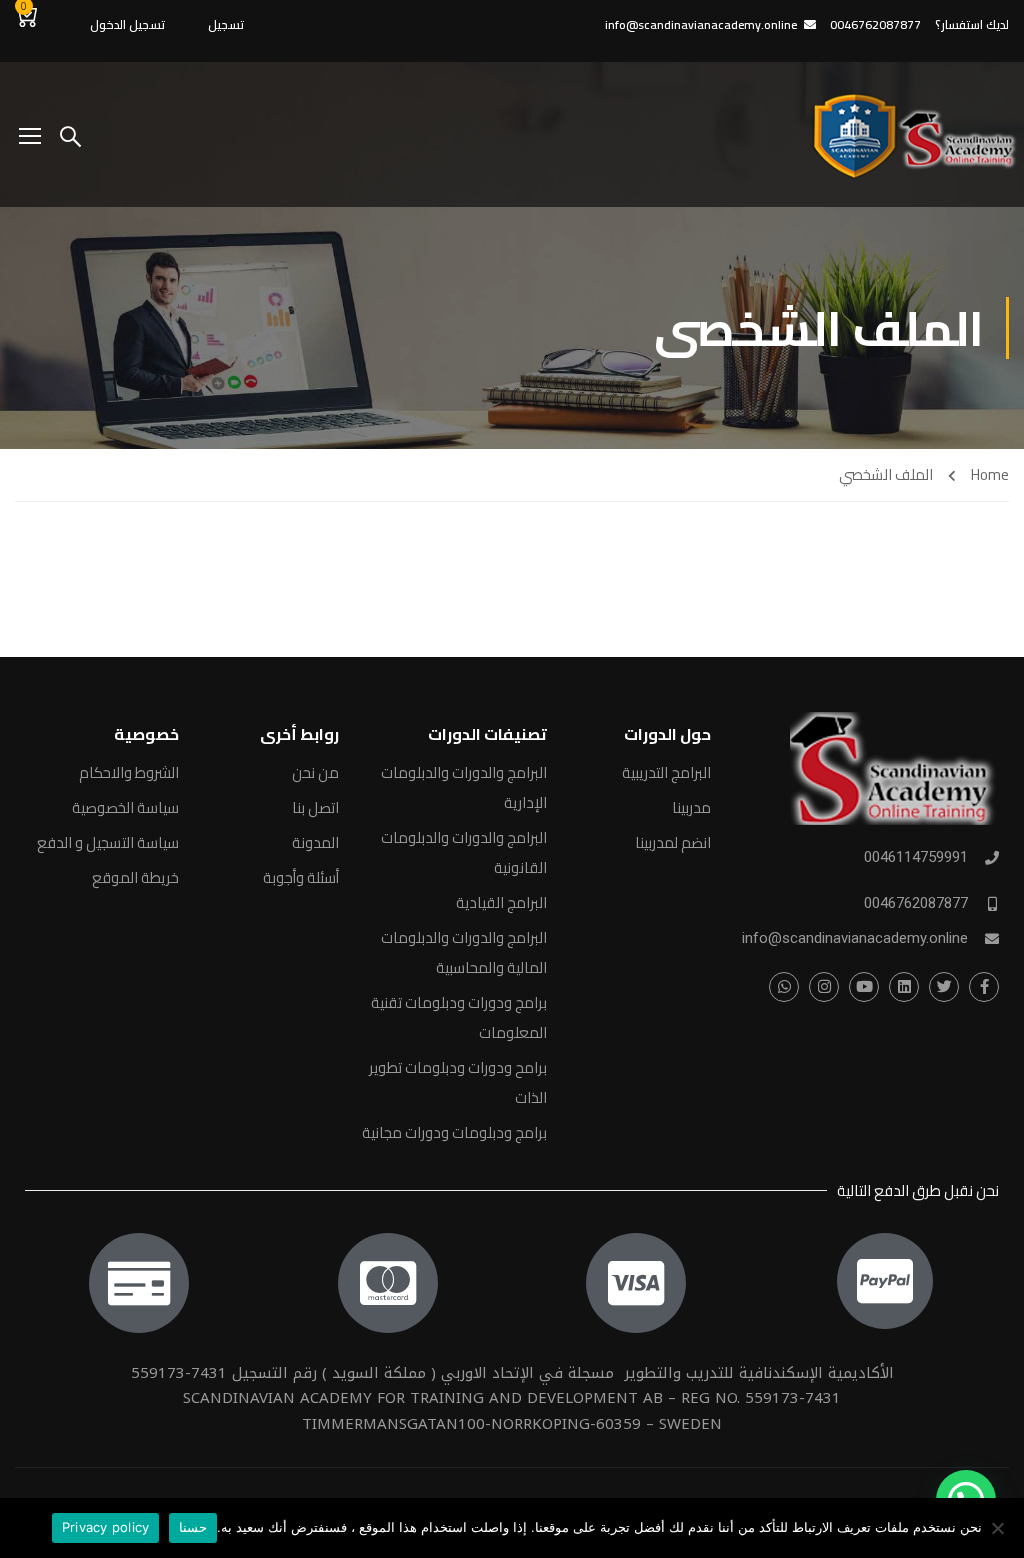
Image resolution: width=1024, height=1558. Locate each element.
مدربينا (691, 807)
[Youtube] (864, 987)
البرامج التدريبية (666, 772)
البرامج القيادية (501, 902)
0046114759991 (916, 857)
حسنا (193, 1527)
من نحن (315, 772)
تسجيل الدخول (127, 24)
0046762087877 (916, 903)
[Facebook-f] (984, 987)
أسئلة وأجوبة (301, 877)
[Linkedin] (904, 987)
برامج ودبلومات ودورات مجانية (454, 1132)
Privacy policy (106, 1527)
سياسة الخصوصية (125, 807)
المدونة (315, 842)
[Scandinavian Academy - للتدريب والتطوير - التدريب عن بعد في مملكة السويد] (911, 134)
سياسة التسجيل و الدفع (108, 842)
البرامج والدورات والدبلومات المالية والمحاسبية (464, 952)
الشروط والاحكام (129, 772)
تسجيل (226, 24)
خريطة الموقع (135, 877)
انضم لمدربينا (673, 842)
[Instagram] (824, 987)
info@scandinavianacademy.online (701, 24)
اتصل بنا (315, 807)
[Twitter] (944, 987)
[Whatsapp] (784, 987)
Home (990, 475)
